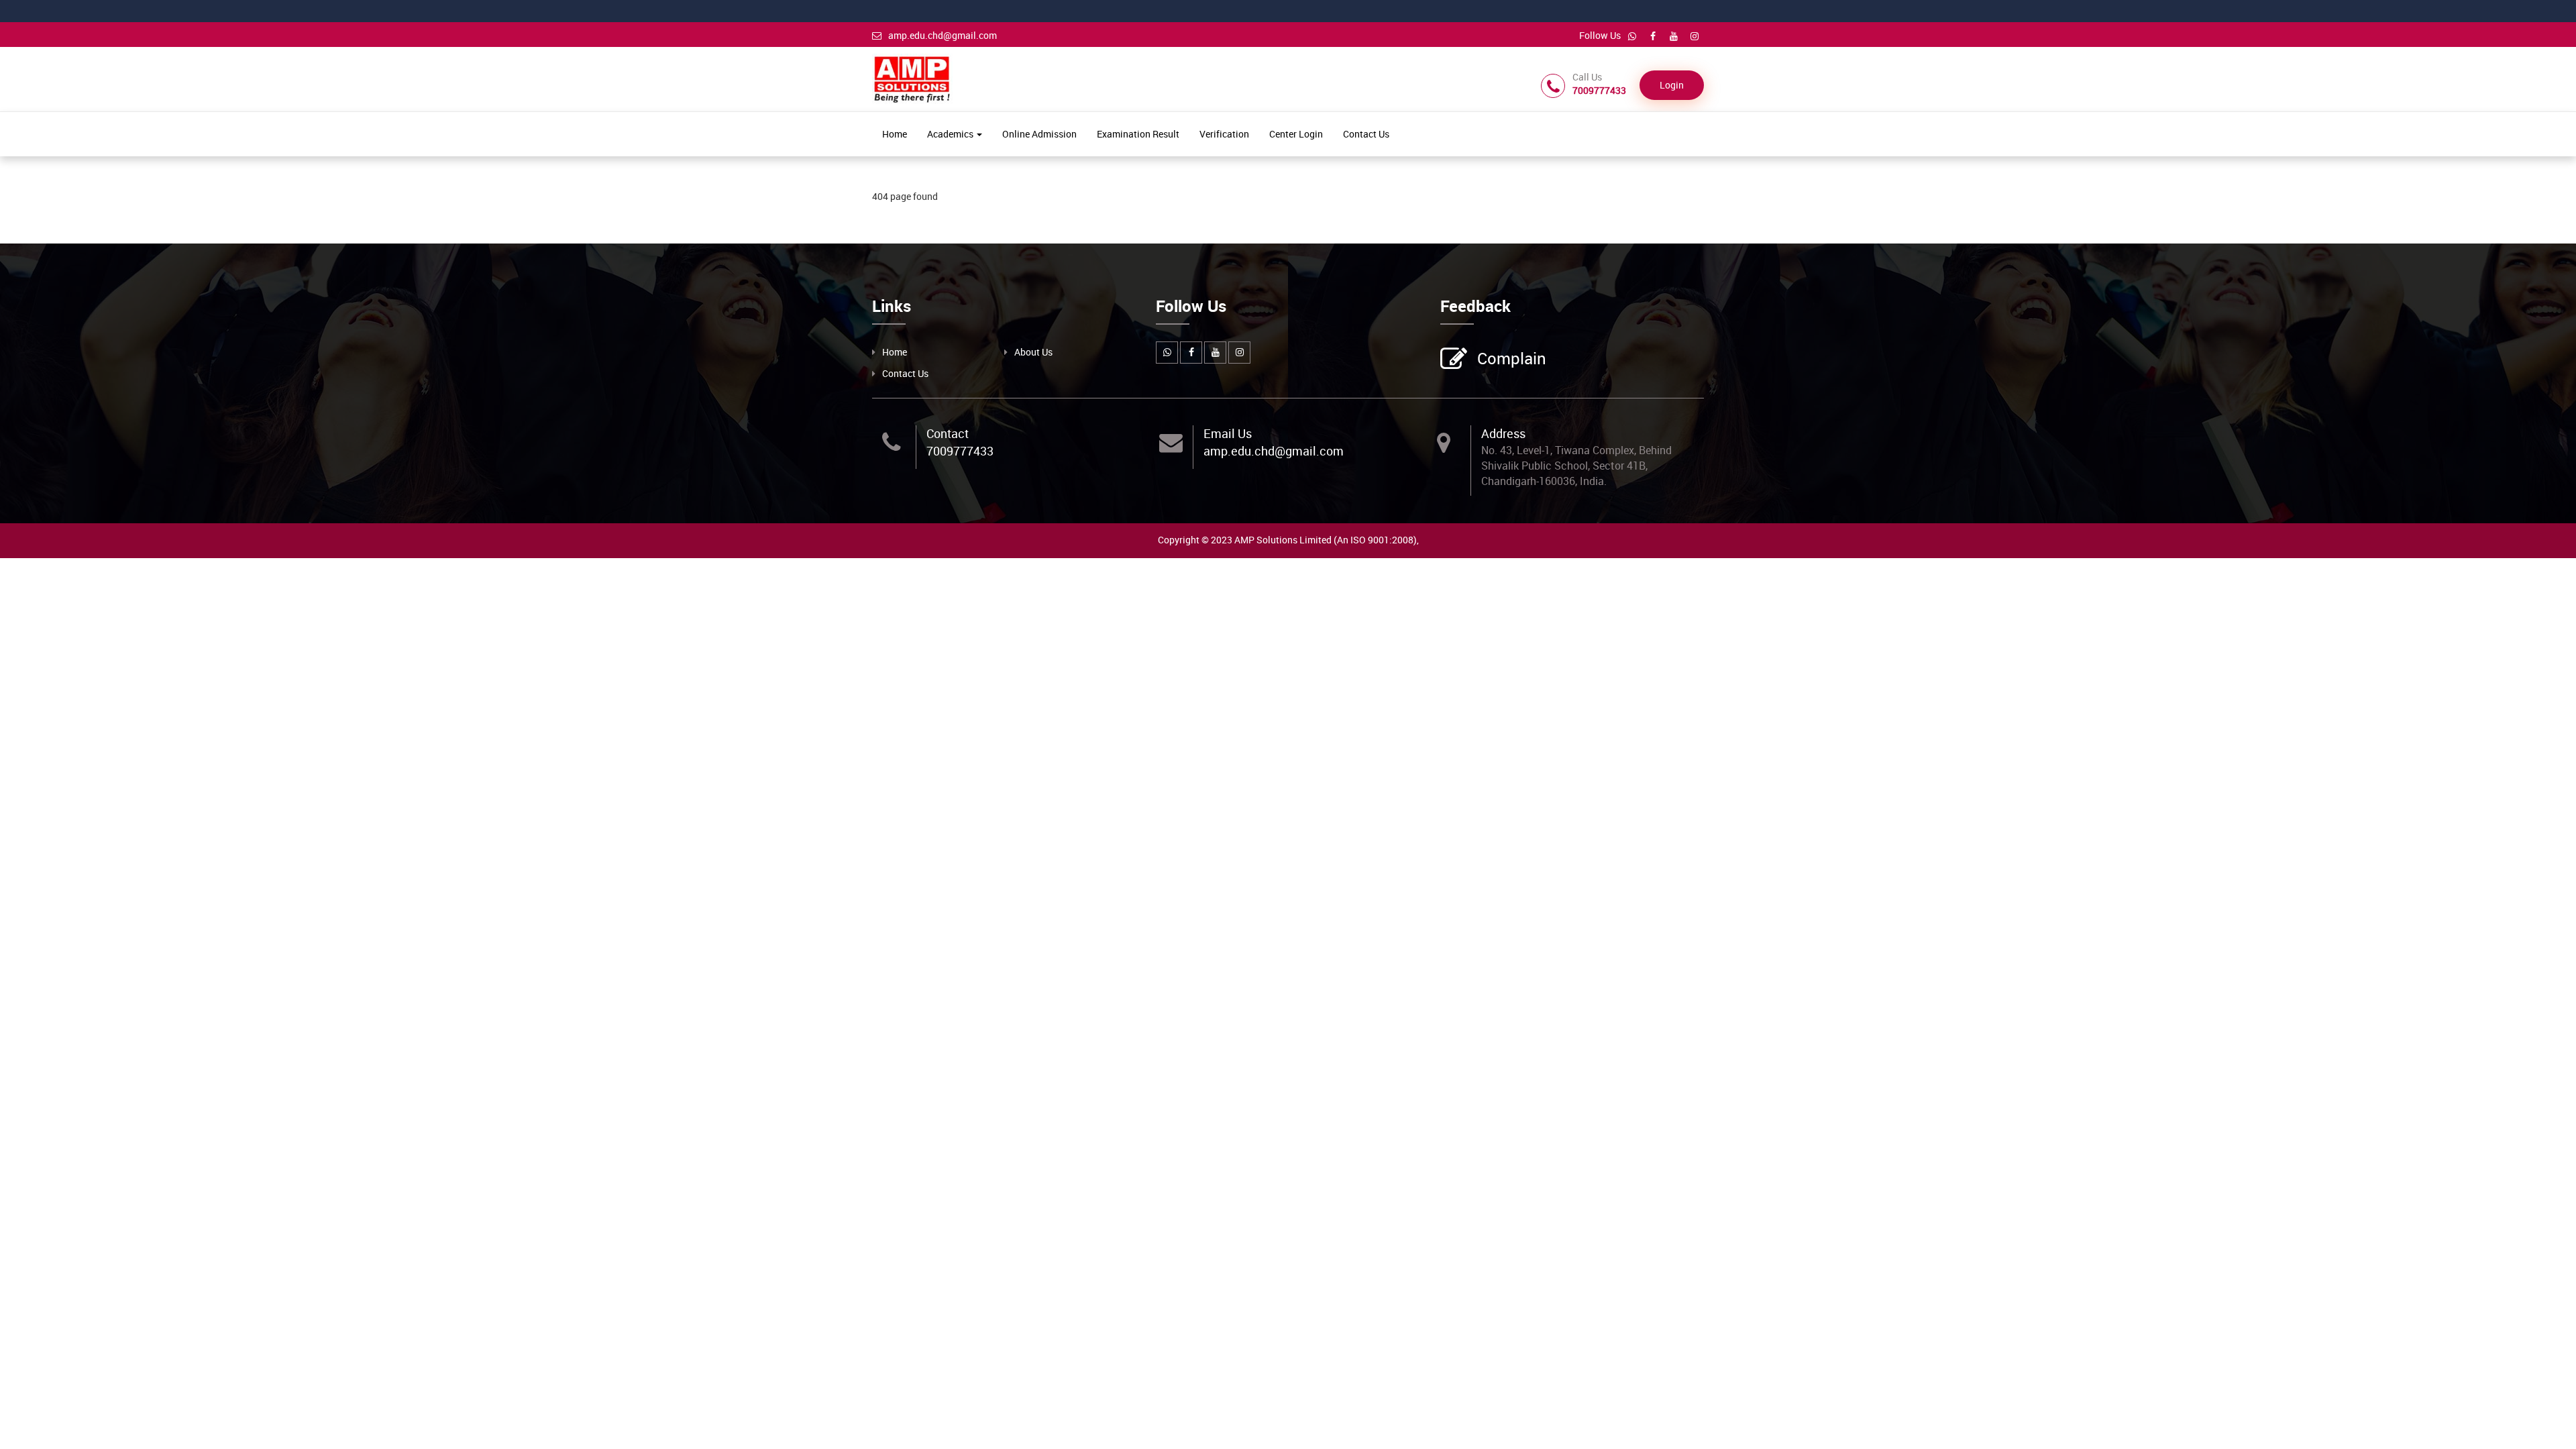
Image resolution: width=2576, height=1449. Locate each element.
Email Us (1228, 433)
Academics (951, 134)
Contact (948, 433)
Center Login (1296, 134)
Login (1672, 85)
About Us (1033, 352)
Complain (1512, 358)
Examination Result (1138, 134)
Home (895, 134)
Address (1503, 433)
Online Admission (1039, 134)
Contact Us (1366, 134)
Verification (1224, 134)
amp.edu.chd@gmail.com (943, 35)
